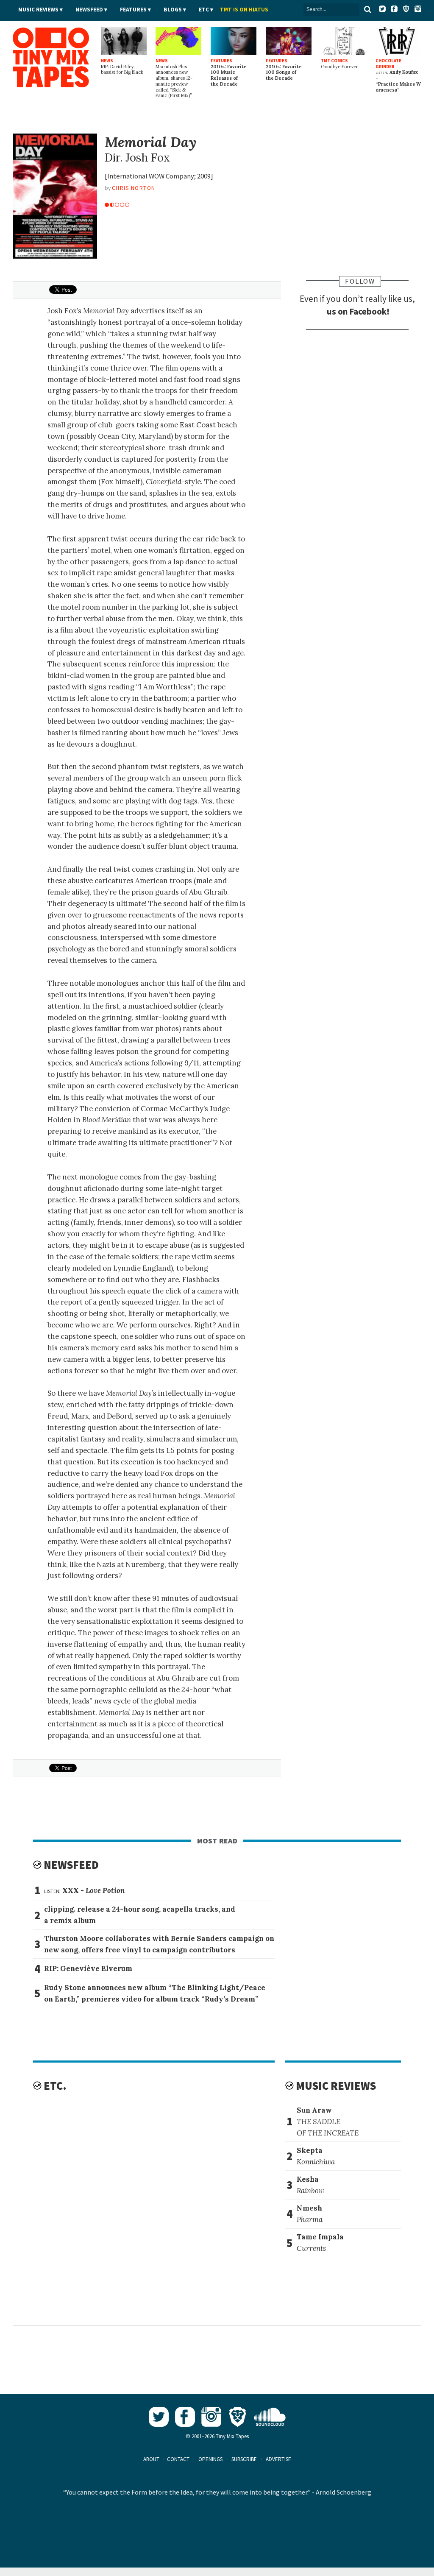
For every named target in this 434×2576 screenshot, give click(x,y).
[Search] (367, 9)
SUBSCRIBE (244, 2459)
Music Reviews (38, 10)
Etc (204, 10)
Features (133, 10)
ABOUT (151, 2459)
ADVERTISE (278, 2459)
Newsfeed (89, 10)
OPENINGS (210, 2459)
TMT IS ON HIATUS (244, 10)
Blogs (173, 10)
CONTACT (178, 2459)
